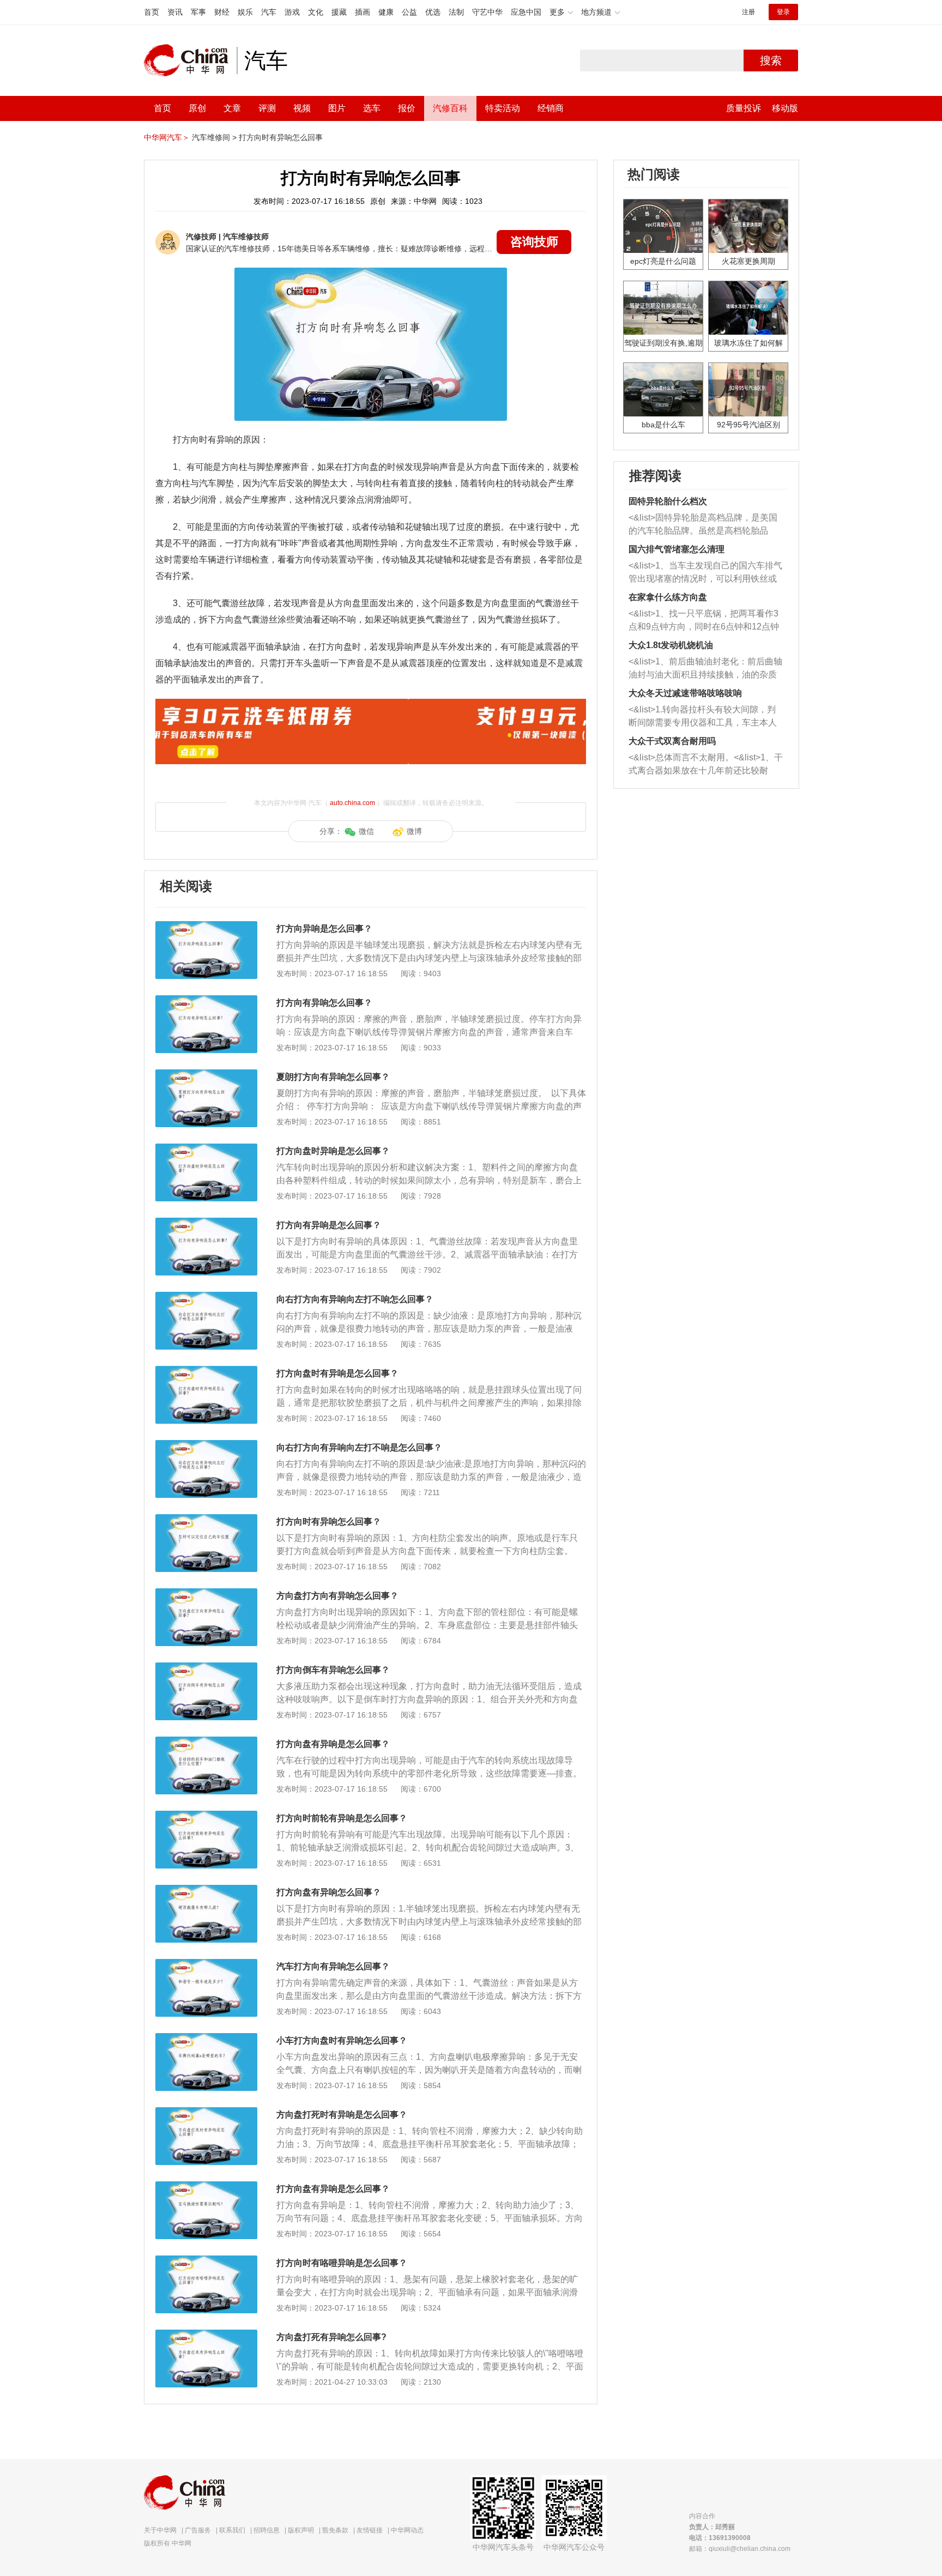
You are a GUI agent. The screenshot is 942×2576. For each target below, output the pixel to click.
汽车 (269, 12)
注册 (748, 12)
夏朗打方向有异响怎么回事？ (333, 1077)
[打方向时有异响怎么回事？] (206, 1520)
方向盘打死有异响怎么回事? (331, 2337)
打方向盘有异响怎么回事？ (329, 1892)
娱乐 (245, 12)
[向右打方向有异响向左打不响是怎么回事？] (206, 1446)
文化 (316, 12)
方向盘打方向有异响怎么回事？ (337, 1596)
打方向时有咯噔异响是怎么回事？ (342, 2263)
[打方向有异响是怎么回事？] (206, 1223)
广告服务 (198, 2530)
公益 (409, 12)
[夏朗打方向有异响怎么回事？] (206, 1075)
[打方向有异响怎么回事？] (206, 1001)
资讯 (175, 12)
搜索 (771, 61)
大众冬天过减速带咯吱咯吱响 (685, 693)
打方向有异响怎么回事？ (324, 1003)
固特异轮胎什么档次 (668, 501)
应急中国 (526, 12)
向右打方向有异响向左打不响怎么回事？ (355, 1299)
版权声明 (301, 2530)
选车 (372, 108)
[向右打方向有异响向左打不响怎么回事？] (206, 1297)
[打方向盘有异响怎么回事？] (206, 1890)
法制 (456, 12)
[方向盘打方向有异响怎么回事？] (206, 1594)
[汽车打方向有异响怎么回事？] (206, 1964)
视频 (302, 108)
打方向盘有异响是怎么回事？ (333, 1744)
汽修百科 (450, 108)
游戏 (292, 12)
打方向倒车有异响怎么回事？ (333, 1670)
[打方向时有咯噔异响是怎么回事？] (206, 2261)
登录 (783, 12)
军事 (198, 12)
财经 (222, 12)
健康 (386, 12)
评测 (267, 108)
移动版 (785, 108)
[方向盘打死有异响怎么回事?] (206, 2335)
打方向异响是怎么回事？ (324, 929)
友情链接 (370, 2530)
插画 (363, 12)
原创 (197, 108)
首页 (152, 12)
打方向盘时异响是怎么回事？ (333, 1151)
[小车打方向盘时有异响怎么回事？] (206, 2039)
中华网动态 (407, 2530)
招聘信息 (267, 2530)
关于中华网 (160, 2530)
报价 (407, 108)
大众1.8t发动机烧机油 (671, 645)
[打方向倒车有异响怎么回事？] (206, 1668)
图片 (337, 108)
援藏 (339, 12)
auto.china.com (352, 803)
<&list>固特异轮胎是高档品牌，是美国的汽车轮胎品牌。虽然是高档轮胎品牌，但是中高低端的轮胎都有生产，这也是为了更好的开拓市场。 (703, 525)
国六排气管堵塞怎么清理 (677, 549)
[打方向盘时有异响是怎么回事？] (206, 1371)
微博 (414, 831)
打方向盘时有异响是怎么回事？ (337, 1373)
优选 (433, 12)
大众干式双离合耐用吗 (672, 741)
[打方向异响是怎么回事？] (206, 927)
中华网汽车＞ (167, 137)
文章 (232, 108)
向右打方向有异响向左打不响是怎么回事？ (359, 1447)
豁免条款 (335, 2530)
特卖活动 (503, 108)
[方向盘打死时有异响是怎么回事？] (206, 2113)
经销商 (551, 108)
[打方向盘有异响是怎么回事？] (206, 1742)
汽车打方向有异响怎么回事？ (333, 1966)
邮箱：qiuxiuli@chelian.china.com (740, 2549)
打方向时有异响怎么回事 (281, 137)
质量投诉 (744, 108)
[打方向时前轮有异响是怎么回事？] (206, 1816)
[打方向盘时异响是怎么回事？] (206, 1149)
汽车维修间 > (214, 137)
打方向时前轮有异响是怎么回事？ (342, 1818)
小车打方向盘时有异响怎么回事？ (342, 2040)
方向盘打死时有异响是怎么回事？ (342, 2115)
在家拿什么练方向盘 (668, 597)
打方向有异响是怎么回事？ (329, 1225)
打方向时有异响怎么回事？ (329, 1522)
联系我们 (232, 2530)
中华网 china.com (190, 61)
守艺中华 (487, 12)
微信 (366, 831)
